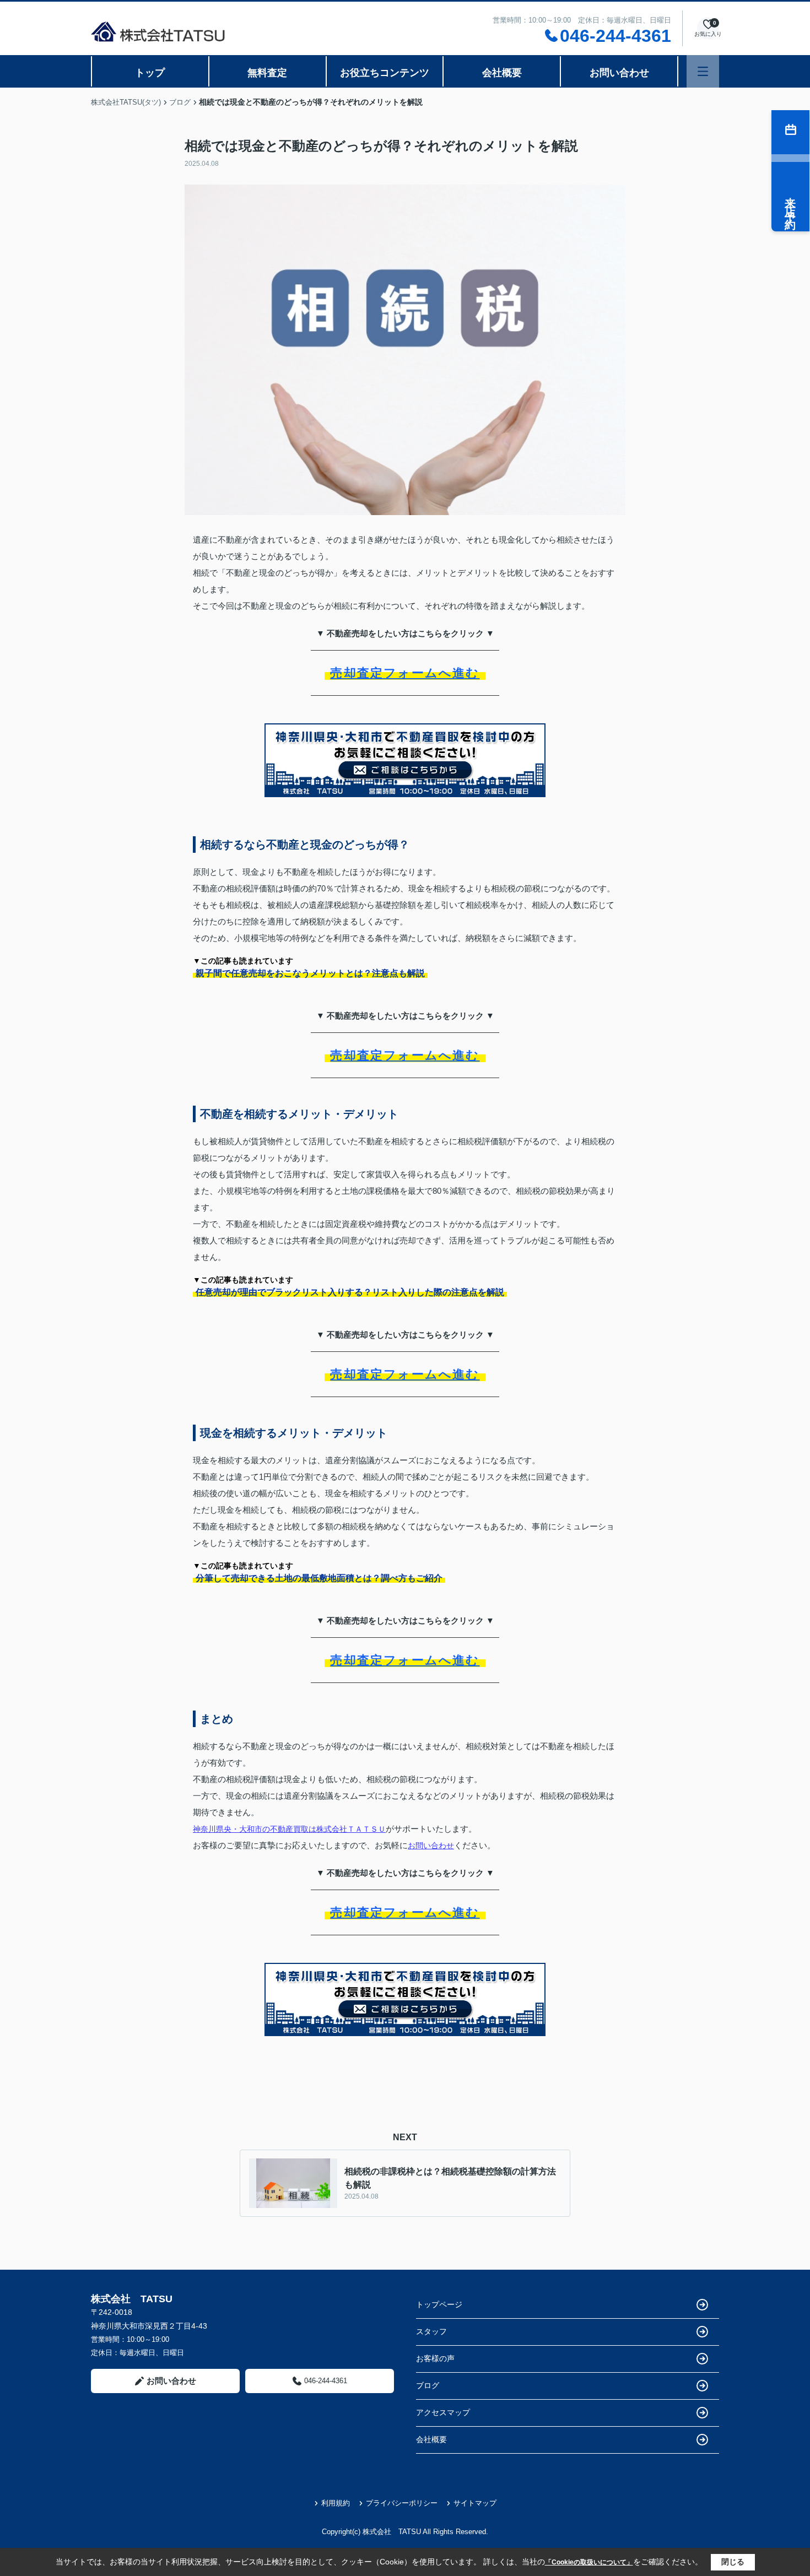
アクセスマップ (443, 2412)
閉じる (733, 2562)
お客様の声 (435, 2358)
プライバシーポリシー (402, 2503)
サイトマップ (475, 2503)
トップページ (439, 2304)
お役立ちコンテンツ (385, 73)
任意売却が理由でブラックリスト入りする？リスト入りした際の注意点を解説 (350, 1292)
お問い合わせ (619, 73)
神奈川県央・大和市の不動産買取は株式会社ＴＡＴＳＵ (289, 1829)
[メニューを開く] (703, 71)
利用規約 (336, 2503)
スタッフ (431, 2331)
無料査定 (267, 73)
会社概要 (502, 73)
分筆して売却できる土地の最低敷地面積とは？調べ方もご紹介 (319, 1578)
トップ (150, 73)
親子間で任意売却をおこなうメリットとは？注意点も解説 (310, 973)
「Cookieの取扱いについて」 (589, 2562)
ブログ (428, 2385)
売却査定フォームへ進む (405, 673)
